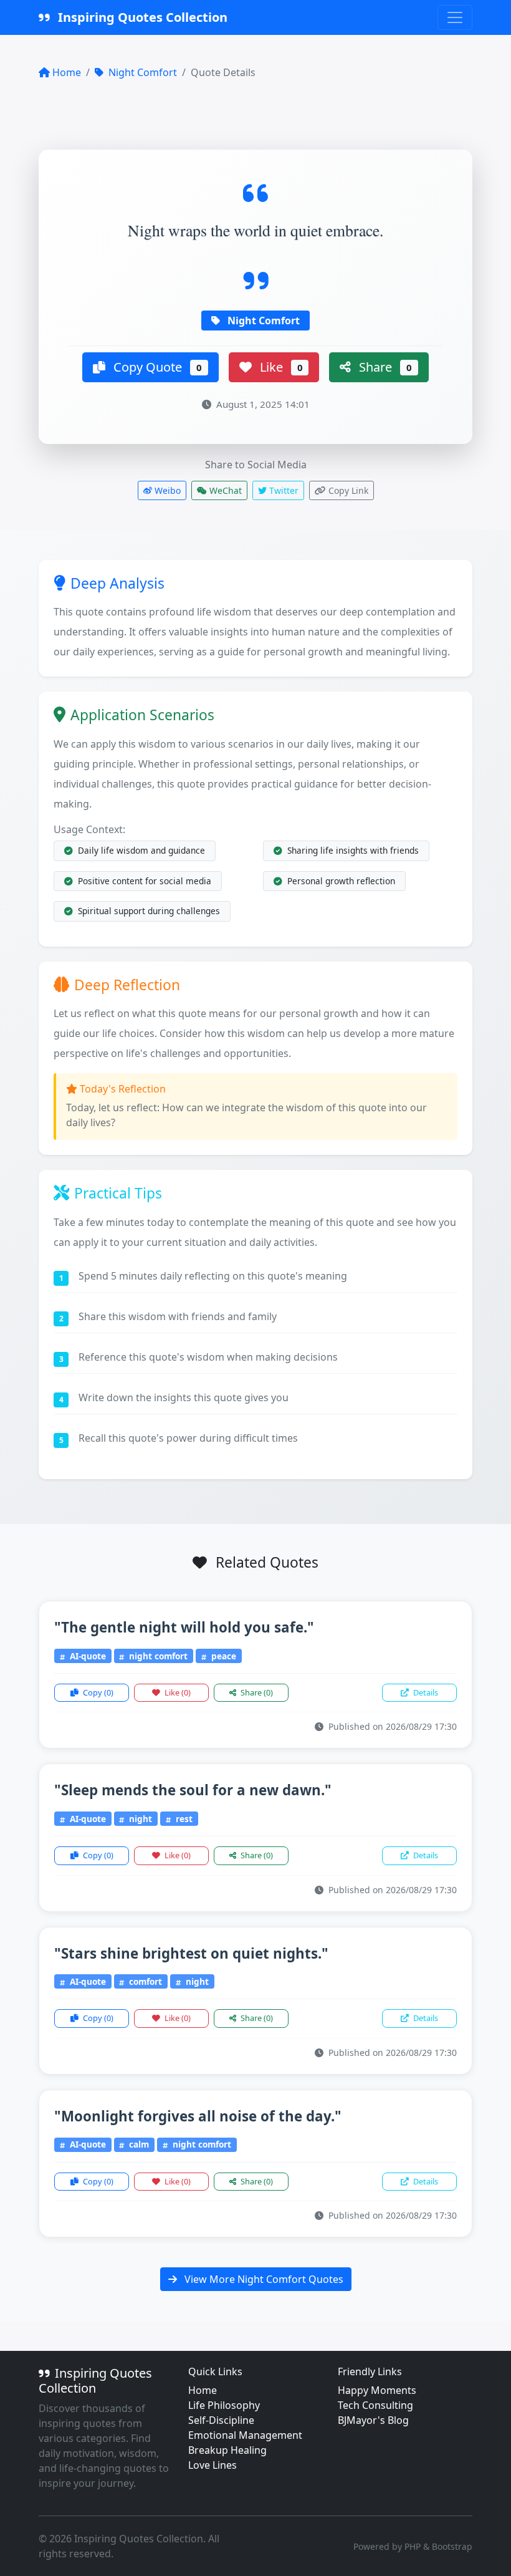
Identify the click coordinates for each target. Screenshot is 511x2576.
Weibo (166, 490)
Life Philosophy (224, 2405)
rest (183, 1819)
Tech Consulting (375, 2405)
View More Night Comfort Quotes (263, 2279)
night (139, 1819)
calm (138, 2144)
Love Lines (213, 2465)
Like (280, 367)
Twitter (283, 490)
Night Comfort (141, 72)
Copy (97, 1692)
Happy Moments (377, 2390)
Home (67, 72)
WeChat (224, 490)
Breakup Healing (227, 2450)
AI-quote (87, 1656)
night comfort (157, 1656)
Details (425, 1692)
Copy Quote (156, 367)
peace (222, 1656)
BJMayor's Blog (373, 2420)
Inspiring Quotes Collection (141, 17)
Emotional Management (245, 2435)
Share (384, 367)
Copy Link (347, 490)
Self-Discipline (221, 2420)
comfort (144, 1981)
